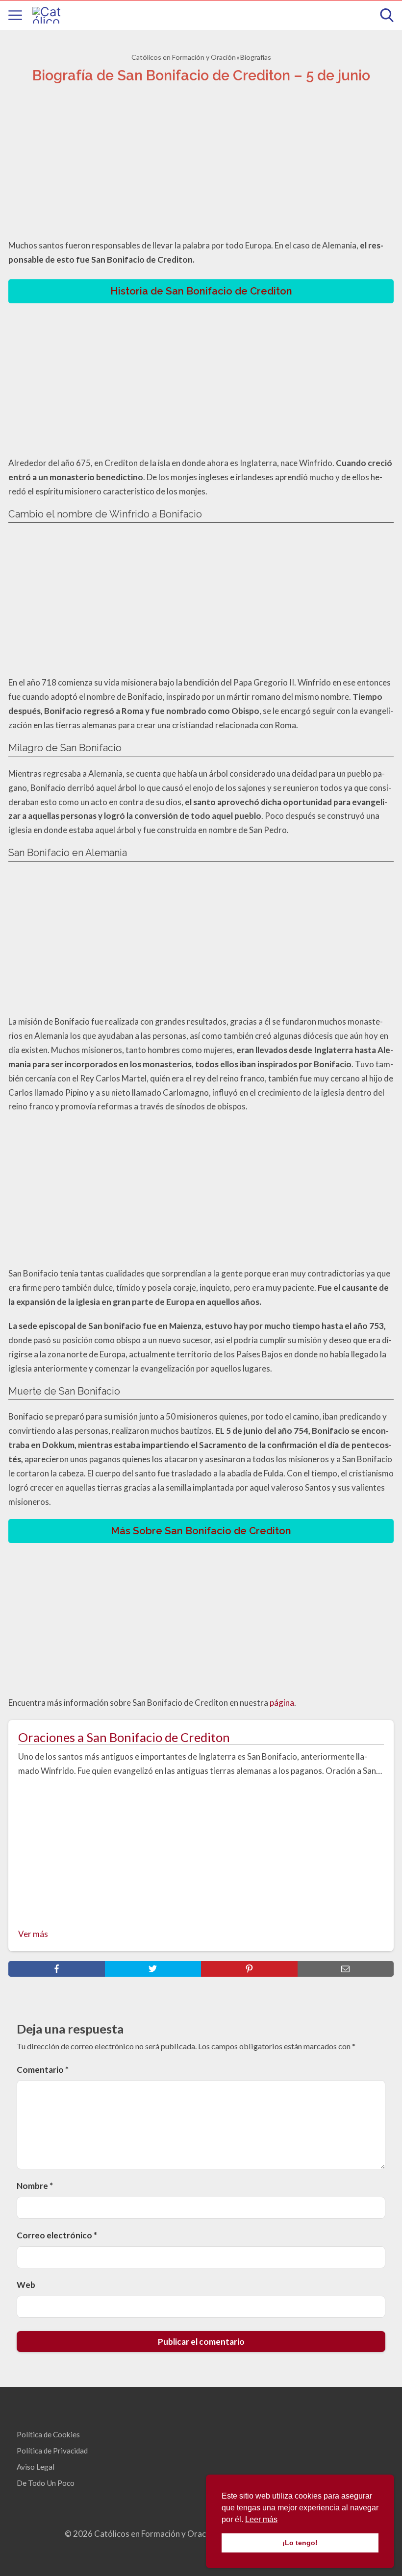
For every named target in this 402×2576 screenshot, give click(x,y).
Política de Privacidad (52, 2451)
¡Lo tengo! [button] (300, 2543)
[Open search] (387, 15)
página (282, 1703)
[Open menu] (15, 15)
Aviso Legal (36, 2467)
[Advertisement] (201, 164)
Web (26, 2285)
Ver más (33, 1934)
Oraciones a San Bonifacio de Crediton (124, 1737)
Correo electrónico (57, 2235)
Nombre (35, 2186)
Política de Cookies (48, 2434)
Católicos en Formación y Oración (184, 57)
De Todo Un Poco (46, 2483)
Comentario (43, 2070)
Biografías (256, 57)
